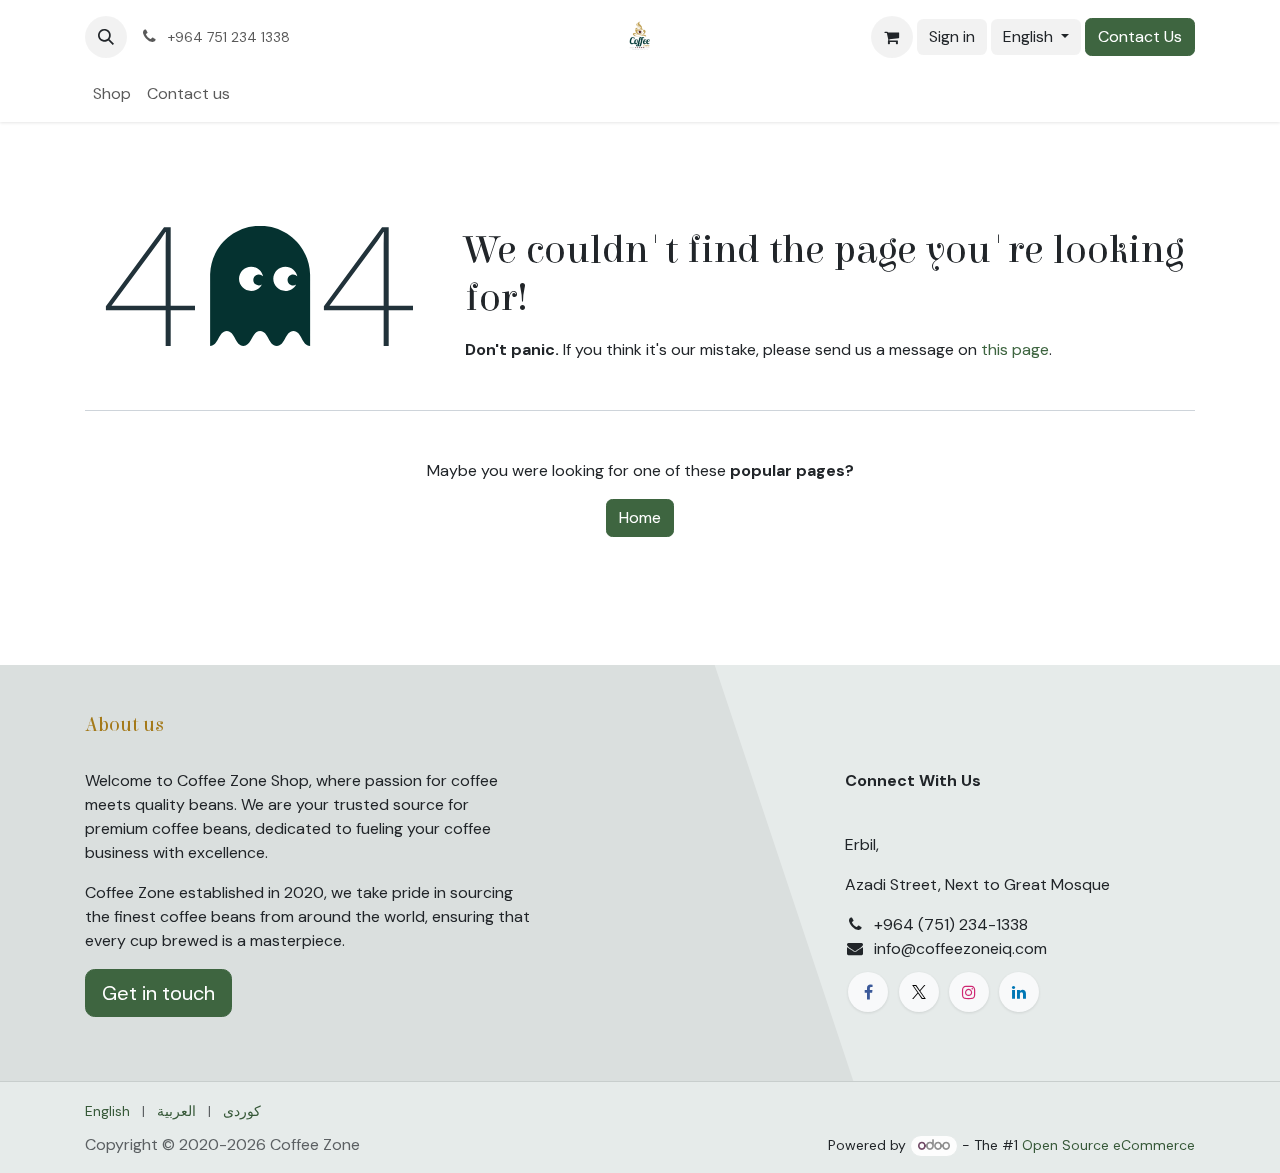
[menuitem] (112, 94)
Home (640, 517)
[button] (106, 37)
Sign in (952, 36)
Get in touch (158, 993)
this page (1015, 349)
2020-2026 (224, 1144)
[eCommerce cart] (892, 37)
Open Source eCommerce (1108, 1145)
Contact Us (1140, 36)
